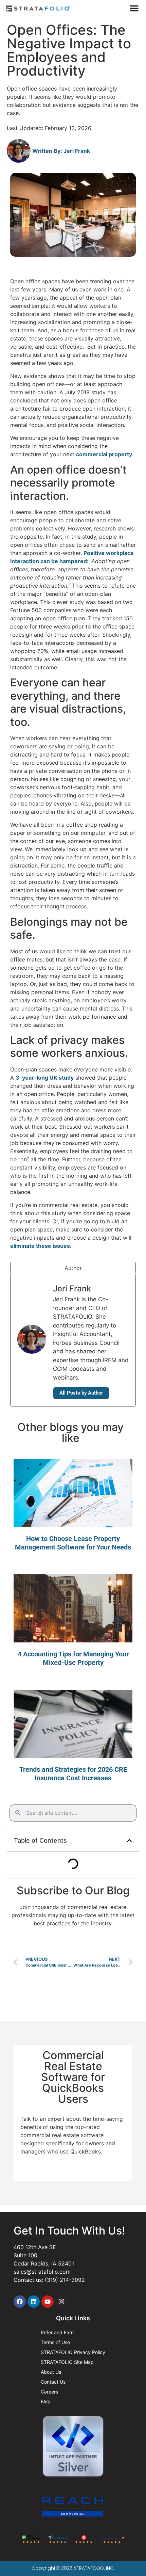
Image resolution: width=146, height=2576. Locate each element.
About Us (51, 2372)
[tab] (73, 1268)
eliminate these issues (40, 1246)
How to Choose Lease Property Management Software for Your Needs (73, 1543)
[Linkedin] (34, 2302)
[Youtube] (48, 2302)
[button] (129, 1841)
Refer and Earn (57, 2332)
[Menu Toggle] (134, 8)
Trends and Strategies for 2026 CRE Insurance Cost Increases (73, 1774)
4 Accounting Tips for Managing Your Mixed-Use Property (73, 1658)
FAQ (45, 2402)
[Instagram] (61, 2302)
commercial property (104, 454)
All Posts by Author (81, 1393)
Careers (49, 2392)
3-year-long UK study (45, 1078)
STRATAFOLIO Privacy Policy (73, 2352)
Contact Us (53, 2382)
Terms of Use (55, 2342)
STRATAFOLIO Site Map (67, 2362)
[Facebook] (20, 2302)
